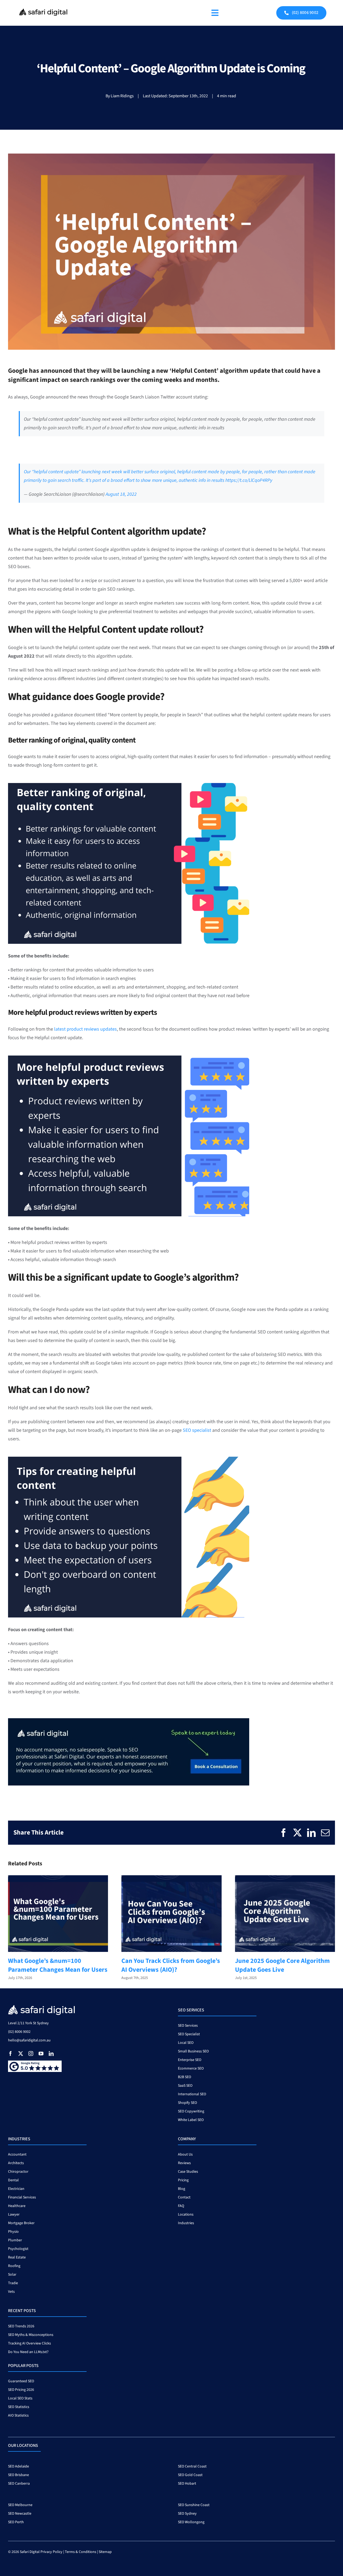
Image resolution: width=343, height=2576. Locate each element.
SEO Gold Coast (190, 2475)
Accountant (17, 2154)
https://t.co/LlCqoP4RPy (249, 480)
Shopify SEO (187, 2103)
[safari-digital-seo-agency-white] (42, 2007)
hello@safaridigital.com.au (29, 2040)
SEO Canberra (19, 2484)
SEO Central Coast (192, 2466)
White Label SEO (191, 2120)
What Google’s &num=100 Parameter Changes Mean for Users (58, 1914)
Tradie (13, 2283)
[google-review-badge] (35, 2061)
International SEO (192, 2094)
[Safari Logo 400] (44, 8)
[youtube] (41, 2053)
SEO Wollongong (191, 2522)
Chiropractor (18, 2172)
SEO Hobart (187, 2484)
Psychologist (18, 2249)
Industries (186, 2223)
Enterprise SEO (190, 2060)
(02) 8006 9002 (19, 2032)
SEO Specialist (189, 2034)
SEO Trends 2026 (21, 2326)
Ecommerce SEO (191, 2068)
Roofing (14, 2266)
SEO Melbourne (20, 2505)
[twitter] (21, 2053)
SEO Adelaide (18, 2466)
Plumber (15, 2240)
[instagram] (31, 2053)
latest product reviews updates (85, 1029)
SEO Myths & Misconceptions (31, 2335)
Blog (182, 2189)
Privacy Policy (51, 2552)
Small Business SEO (193, 2051)
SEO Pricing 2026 (21, 2390)
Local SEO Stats (20, 2398)
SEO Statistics (19, 2407)
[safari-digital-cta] (129, 1721)
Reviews (184, 2163)
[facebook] (10, 2053)
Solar (12, 2275)
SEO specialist (197, 1430)
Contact (184, 2197)
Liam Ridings (122, 96)
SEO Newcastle (20, 2514)
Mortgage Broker (21, 2223)
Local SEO (186, 2043)
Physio (13, 2232)
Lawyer (14, 2215)
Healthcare (17, 2206)
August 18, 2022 (121, 494)
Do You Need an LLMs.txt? (28, 2352)
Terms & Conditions (81, 2552)
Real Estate (17, 2257)
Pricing (183, 2180)
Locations (186, 2215)
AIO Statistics (18, 2415)
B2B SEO (184, 2077)
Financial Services (22, 2197)
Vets (11, 2292)
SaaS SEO (185, 2086)
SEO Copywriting (191, 2111)
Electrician (16, 2189)
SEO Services (188, 2026)
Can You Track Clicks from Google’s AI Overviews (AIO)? (171, 1914)
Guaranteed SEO (21, 2381)
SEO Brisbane (18, 2475)
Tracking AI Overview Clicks (29, 2343)
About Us (185, 2154)
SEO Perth (16, 2522)
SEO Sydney (187, 2514)
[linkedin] (51, 2053)
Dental (13, 2180)
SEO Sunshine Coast (194, 2505)
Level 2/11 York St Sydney (28, 2023)
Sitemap (105, 2552)
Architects (16, 2163)
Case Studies (188, 2172)
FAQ (181, 2206)
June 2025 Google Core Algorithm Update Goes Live (285, 1914)
